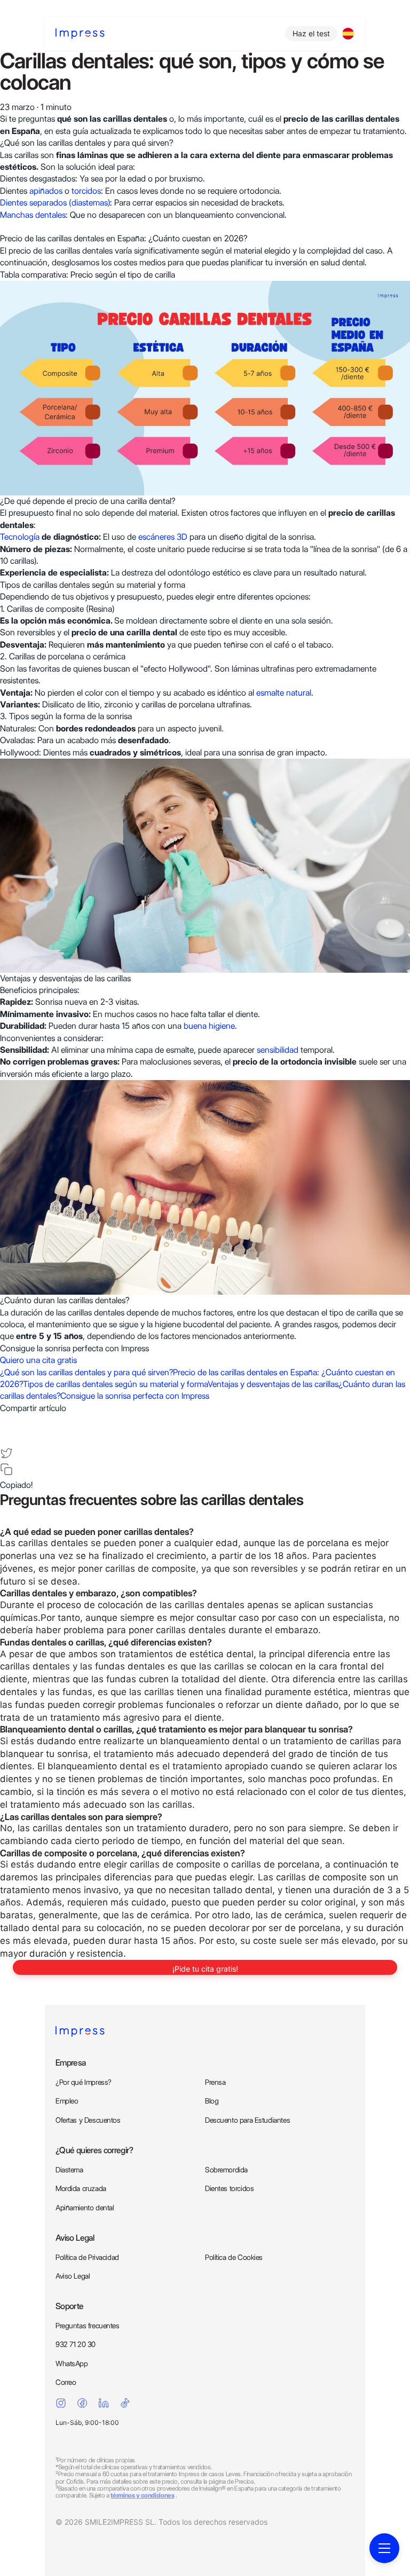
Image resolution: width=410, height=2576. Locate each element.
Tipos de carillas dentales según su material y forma (115, 1384)
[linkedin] (6, 1437)
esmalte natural (284, 693)
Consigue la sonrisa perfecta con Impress (135, 1396)
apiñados (47, 191)
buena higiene (209, 1026)
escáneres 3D (163, 537)
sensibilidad (277, 1050)
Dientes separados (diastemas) (55, 203)
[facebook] (6, 1421)
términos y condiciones (142, 2495)
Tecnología (20, 537)
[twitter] (6, 1453)
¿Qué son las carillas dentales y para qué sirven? (86, 1372)
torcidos (86, 191)
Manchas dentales (33, 215)
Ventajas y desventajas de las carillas (273, 1384)
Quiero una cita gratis (38, 1360)
